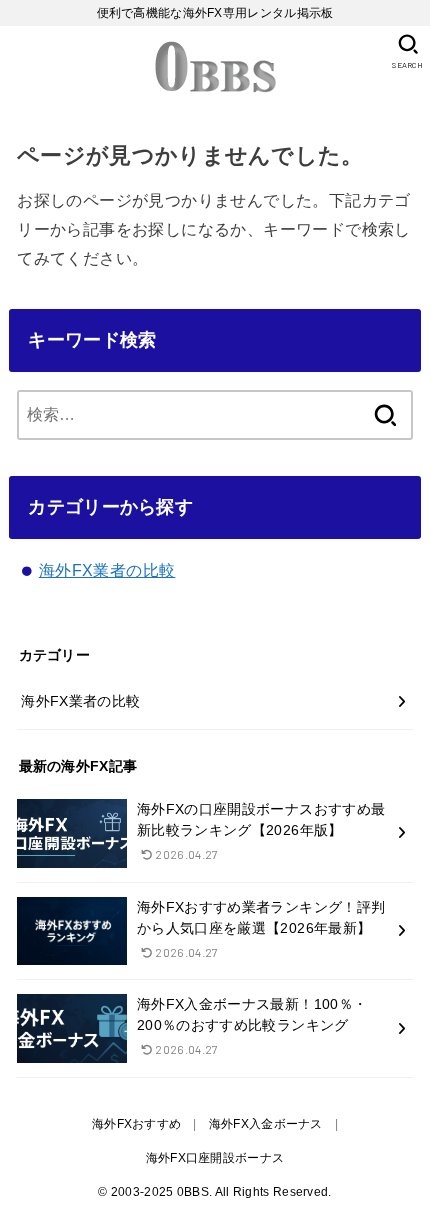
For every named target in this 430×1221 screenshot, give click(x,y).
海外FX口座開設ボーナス (215, 1158)
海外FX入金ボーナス (266, 1124)
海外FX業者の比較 (107, 570)
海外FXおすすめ (136, 1124)
